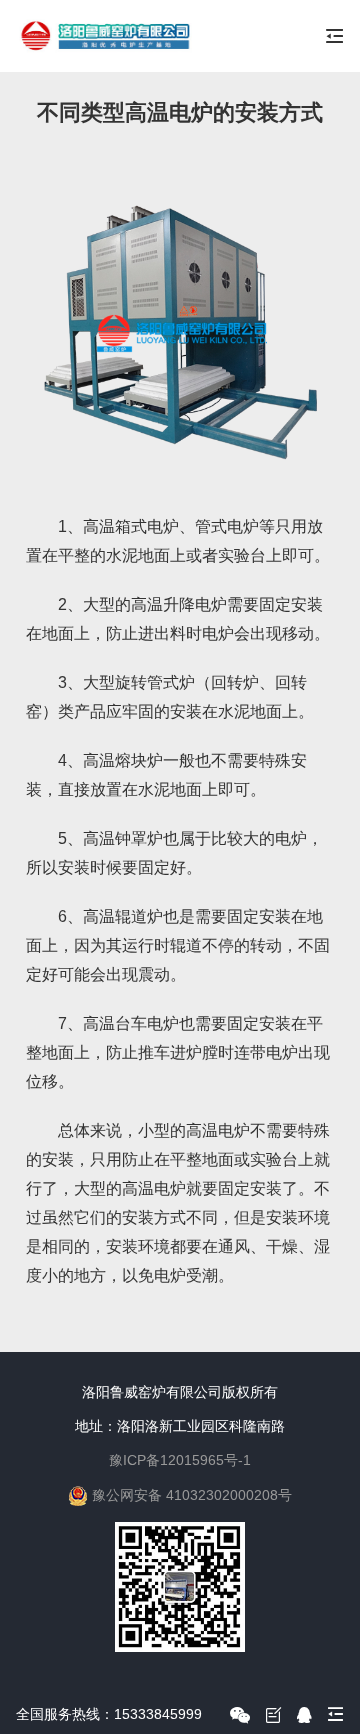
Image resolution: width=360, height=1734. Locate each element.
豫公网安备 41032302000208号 (192, 1495)
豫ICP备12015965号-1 (180, 1460)
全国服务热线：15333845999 (109, 1714)
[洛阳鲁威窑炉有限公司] (104, 36)
